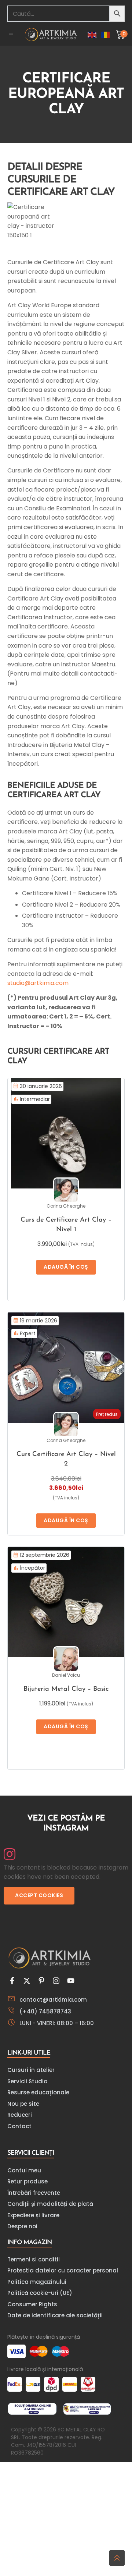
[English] (92, 34)
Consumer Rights (32, 2304)
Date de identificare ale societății (55, 2315)
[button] (11, 35)
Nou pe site (23, 2104)
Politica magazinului (37, 2282)
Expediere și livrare (33, 2215)
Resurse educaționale (38, 2092)
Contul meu (24, 2170)
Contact (19, 2126)
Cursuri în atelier (31, 2070)
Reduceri (20, 2115)
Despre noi (22, 2226)
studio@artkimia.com (38, 983)
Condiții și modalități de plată (50, 2204)
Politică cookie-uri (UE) (40, 2293)
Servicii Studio (27, 2081)
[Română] (106, 34)
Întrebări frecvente (34, 2193)
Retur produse (27, 2181)
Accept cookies (39, 1895)
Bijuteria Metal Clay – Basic (66, 1689)
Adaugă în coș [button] (66, 1267)
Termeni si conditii (34, 2259)
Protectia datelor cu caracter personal (63, 2270)
